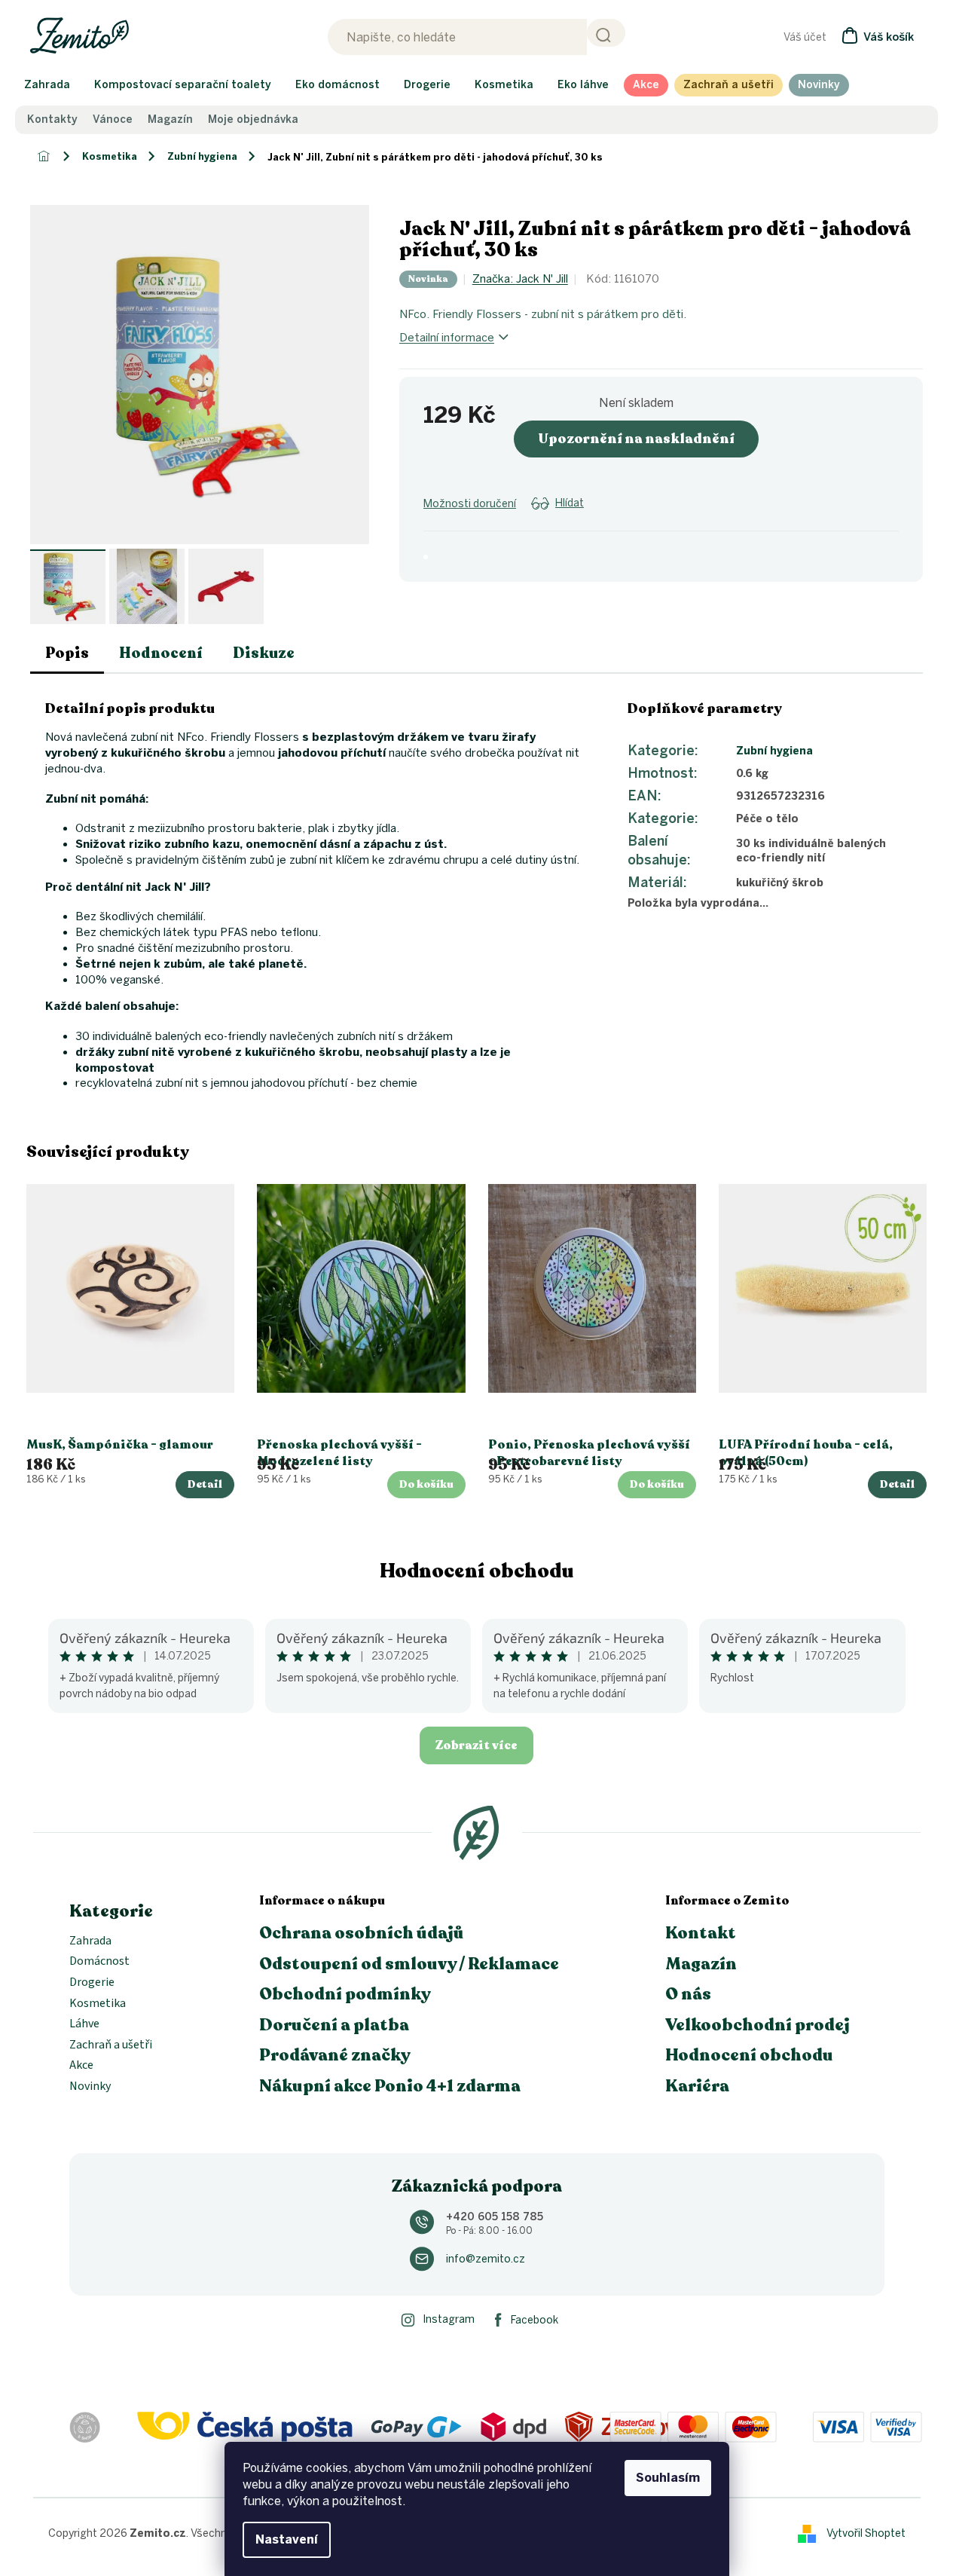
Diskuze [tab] (264, 653)
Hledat (606, 33)
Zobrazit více (476, 1745)
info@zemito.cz (486, 2259)
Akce (81, 2066)
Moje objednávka (253, 120)
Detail (205, 1484)
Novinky (90, 2087)
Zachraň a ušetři (111, 2045)
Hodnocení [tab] (161, 653)
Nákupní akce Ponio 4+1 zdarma (390, 2086)
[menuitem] (47, 85)
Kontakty (52, 120)
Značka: (520, 279)
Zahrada (90, 1941)
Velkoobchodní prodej (758, 2025)
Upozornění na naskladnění (636, 439)
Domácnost (99, 1962)
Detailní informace (447, 338)
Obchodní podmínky (345, 1994)
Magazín (170, 120)
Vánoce (113, 120)
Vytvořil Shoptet (866, 2533)
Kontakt (701, 1933)
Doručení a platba (334, 2025)
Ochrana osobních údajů (362, 1933)
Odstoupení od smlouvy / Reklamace (409, 1964)
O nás (688, 1994)
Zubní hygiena (774, 751)
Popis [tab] (67, 653)
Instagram (449, 2319)
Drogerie (92, 1983)
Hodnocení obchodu (477, 1571)
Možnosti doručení (470, 504)
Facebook (535, 2320)
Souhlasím (668, 2478)
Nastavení (287, 2539)
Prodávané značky (335, 2055)
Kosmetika (98, 2004)
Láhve (84, 2024)
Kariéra (697, 2086)
